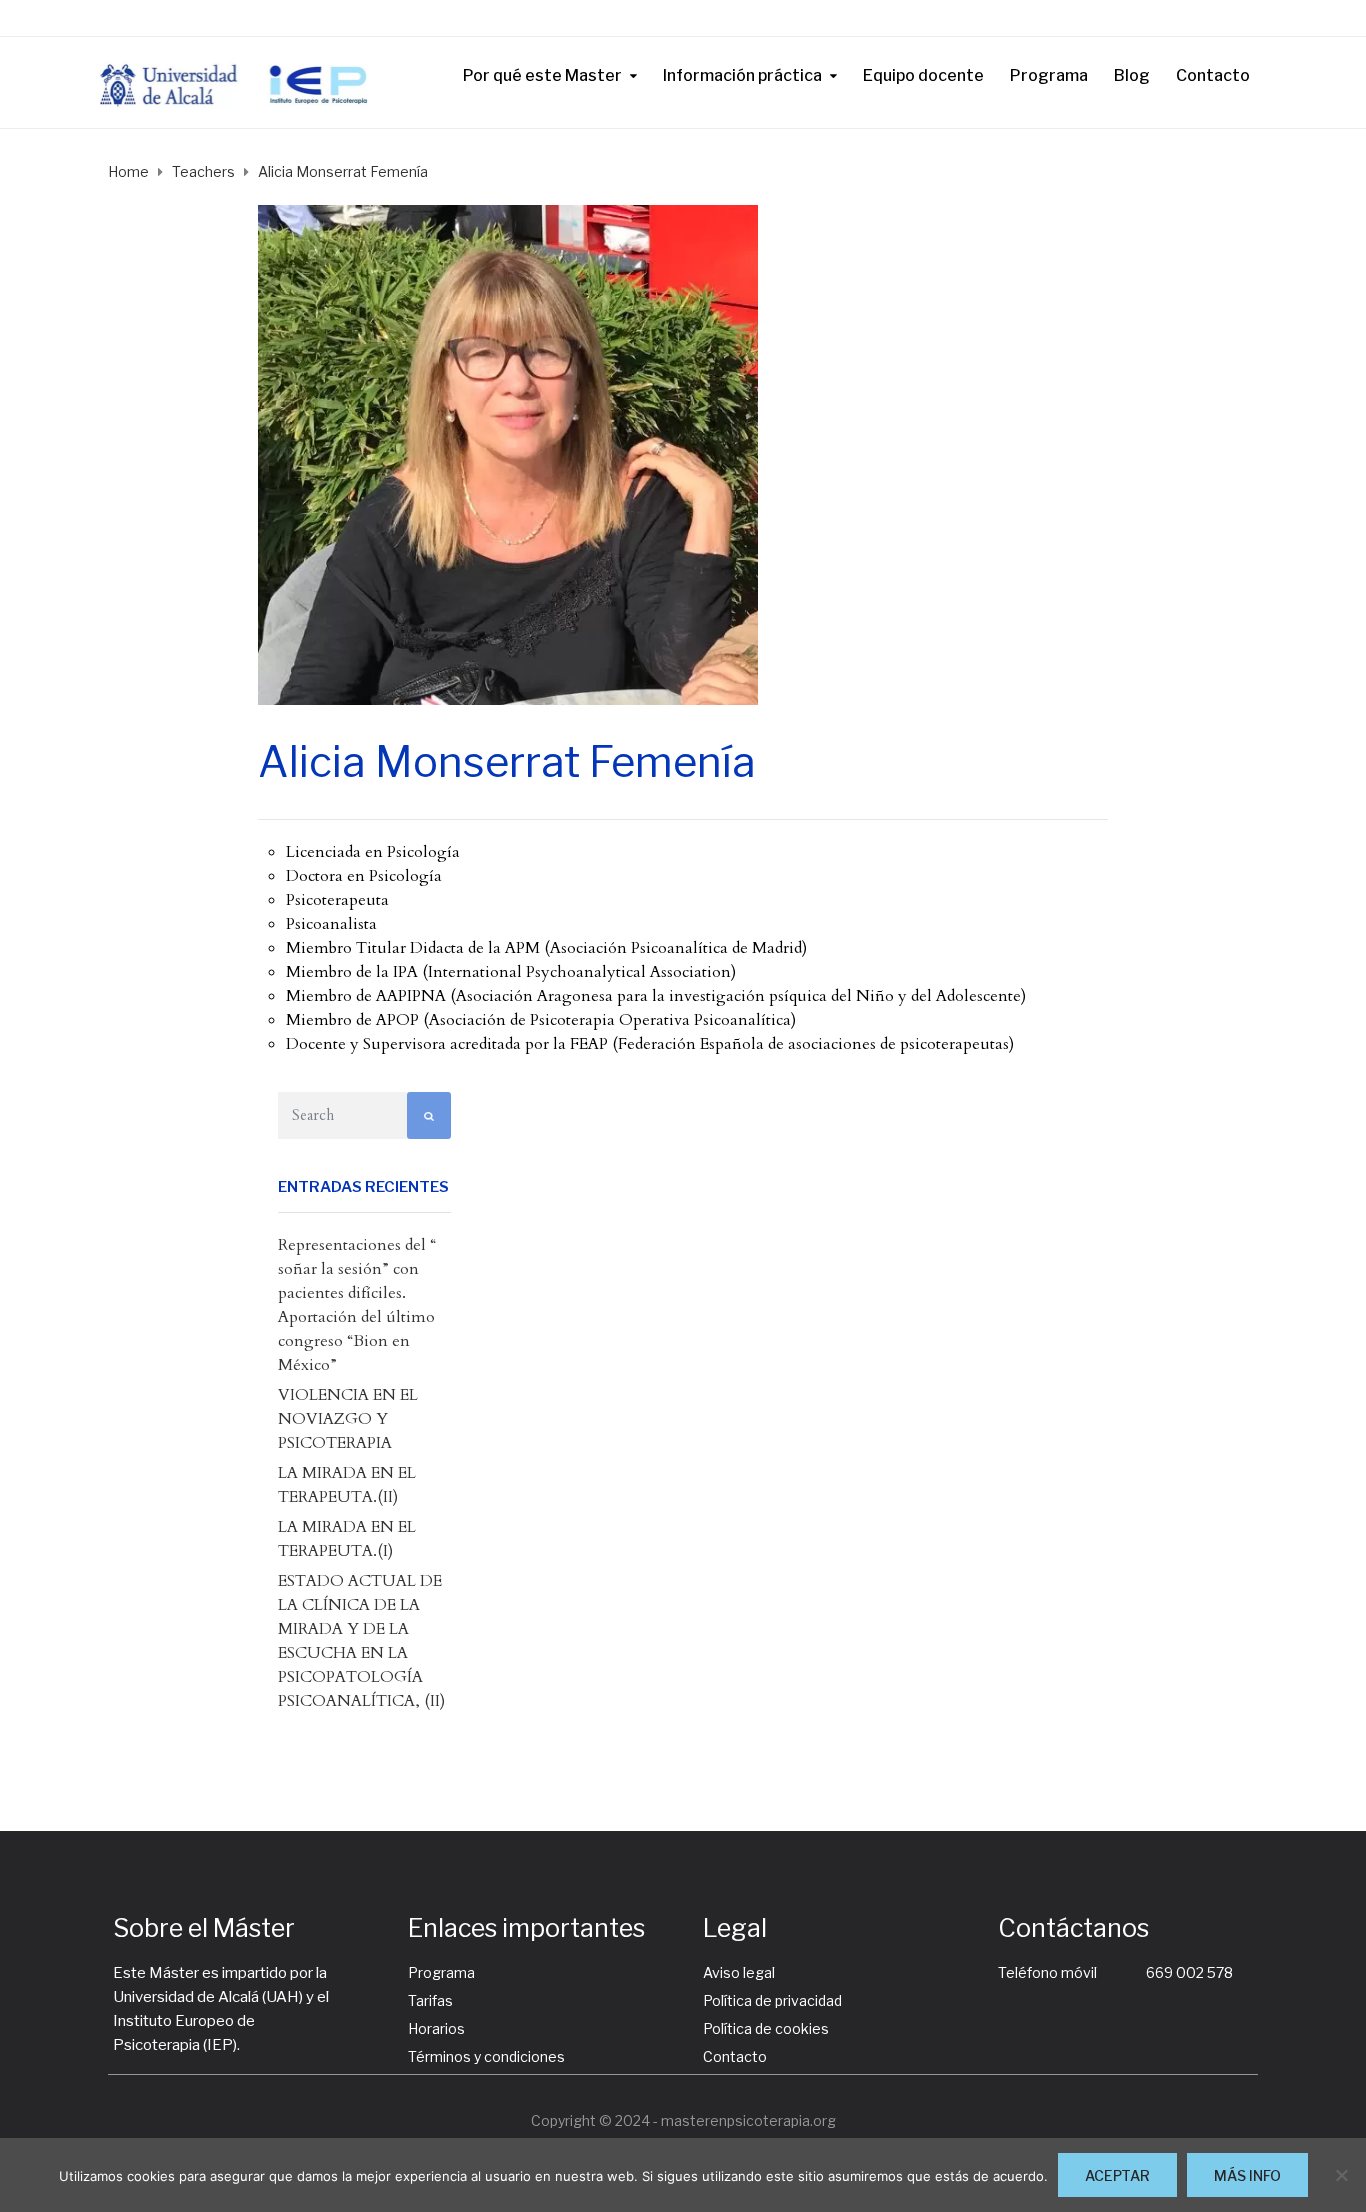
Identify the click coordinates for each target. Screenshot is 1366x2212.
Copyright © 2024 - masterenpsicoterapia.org (683, 2120)
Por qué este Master (542, 75)
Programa (1049, 75)
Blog (1132, 75)
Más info (1247, 2175)
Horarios (436, 2028)
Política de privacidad (772, 2000)
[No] (1341, 2175)
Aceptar (1117, 2175)
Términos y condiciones (486, 2056)
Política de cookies (766, 2028)
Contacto (1213, 75)
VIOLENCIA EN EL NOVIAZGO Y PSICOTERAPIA (348, 1419)
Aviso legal (739, 1972)
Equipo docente (923, 75)
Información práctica (742, 75)
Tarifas (430, 2000)
